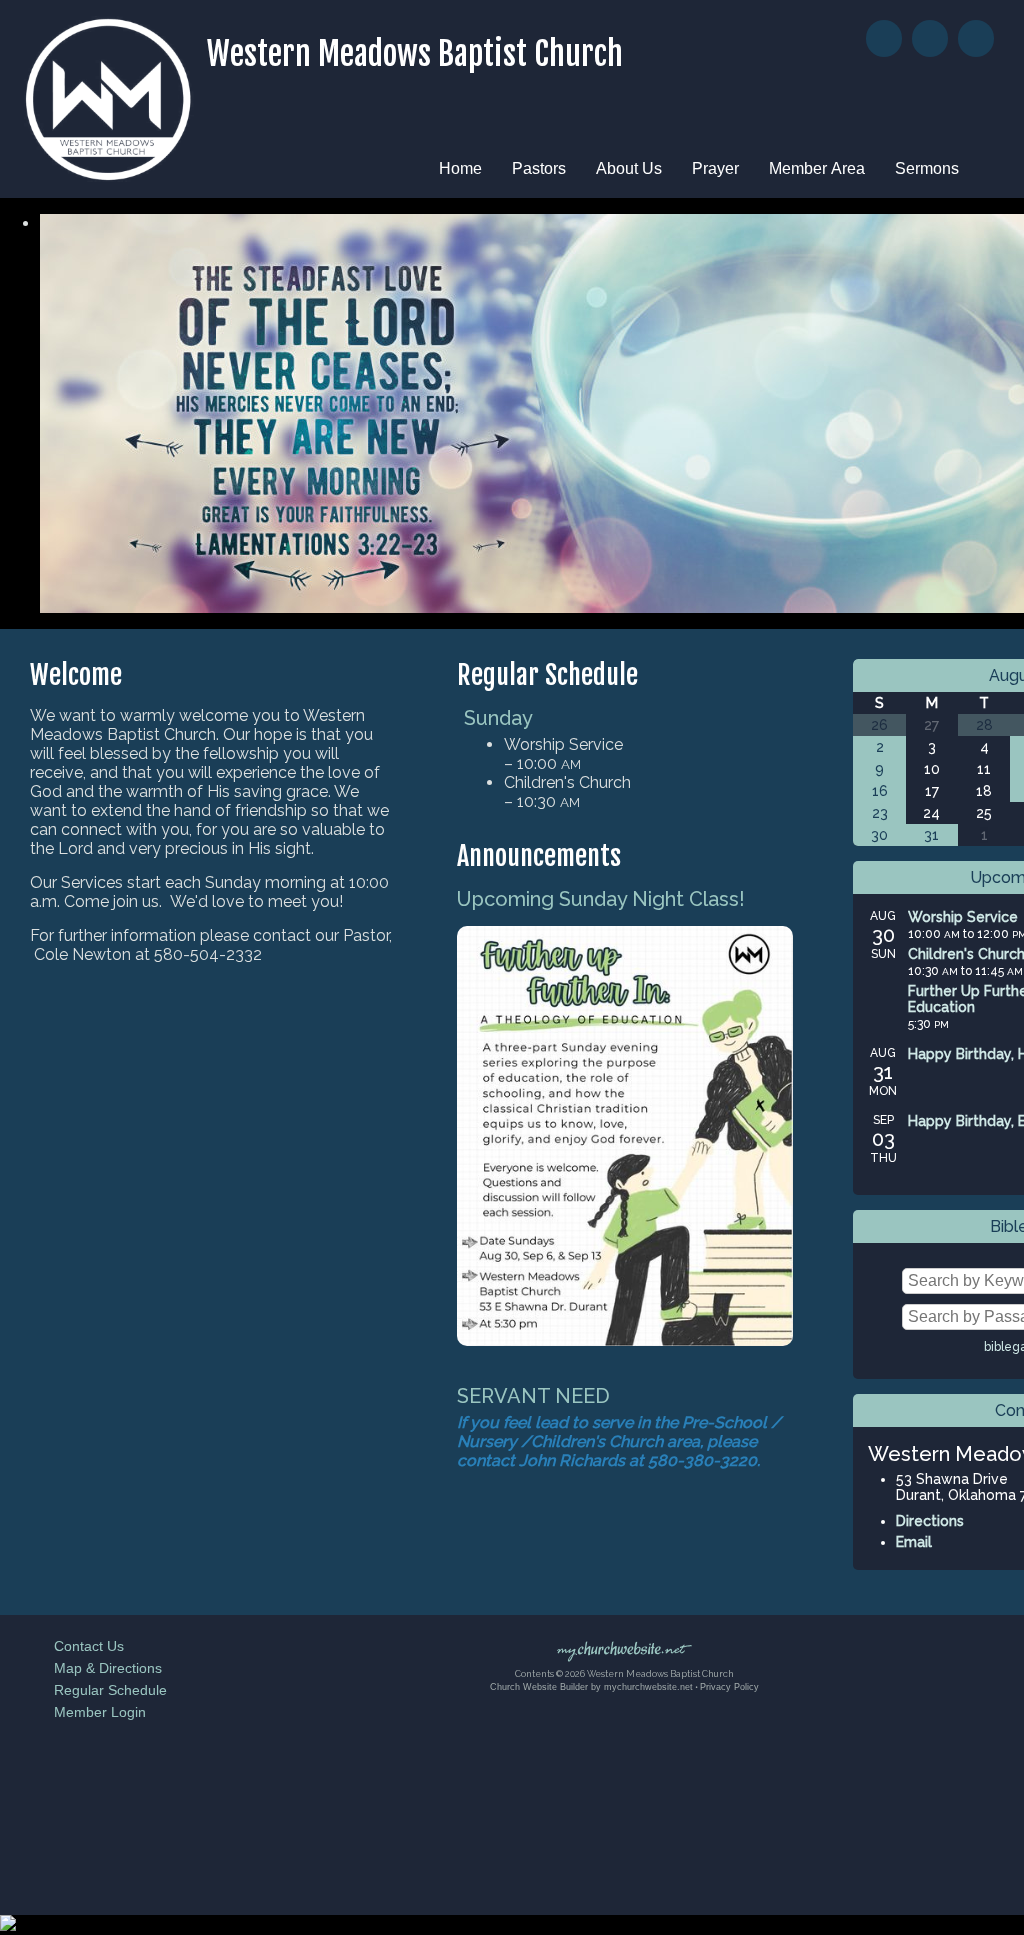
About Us (629, 168)
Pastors (539, 168)
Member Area (817, 168)
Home (460, 168)
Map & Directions (104, 1668)
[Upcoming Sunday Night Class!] (625, 1340)
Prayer (715, 168)
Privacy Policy (729, 1687)
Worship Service (963, 917)
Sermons (927, 168)
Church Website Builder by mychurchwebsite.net (591, 1687)
